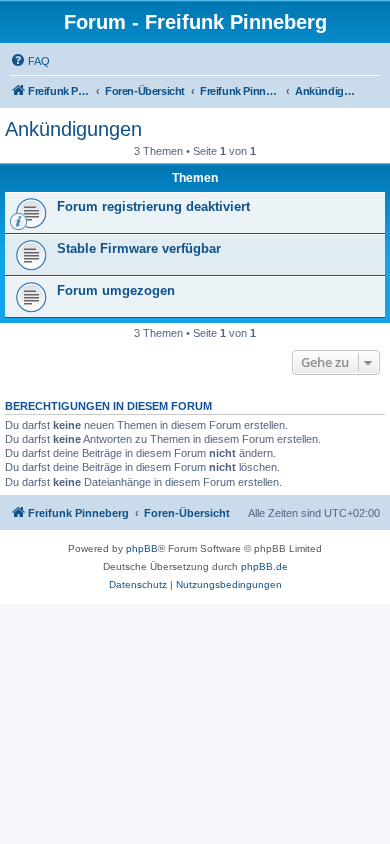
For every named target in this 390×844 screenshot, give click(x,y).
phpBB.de (264, 566)
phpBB (142, 548)
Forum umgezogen (116, 290)
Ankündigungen (73, 129)
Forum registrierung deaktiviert (153, 206)
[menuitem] (30, 61)
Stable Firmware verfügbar (139, 248)
